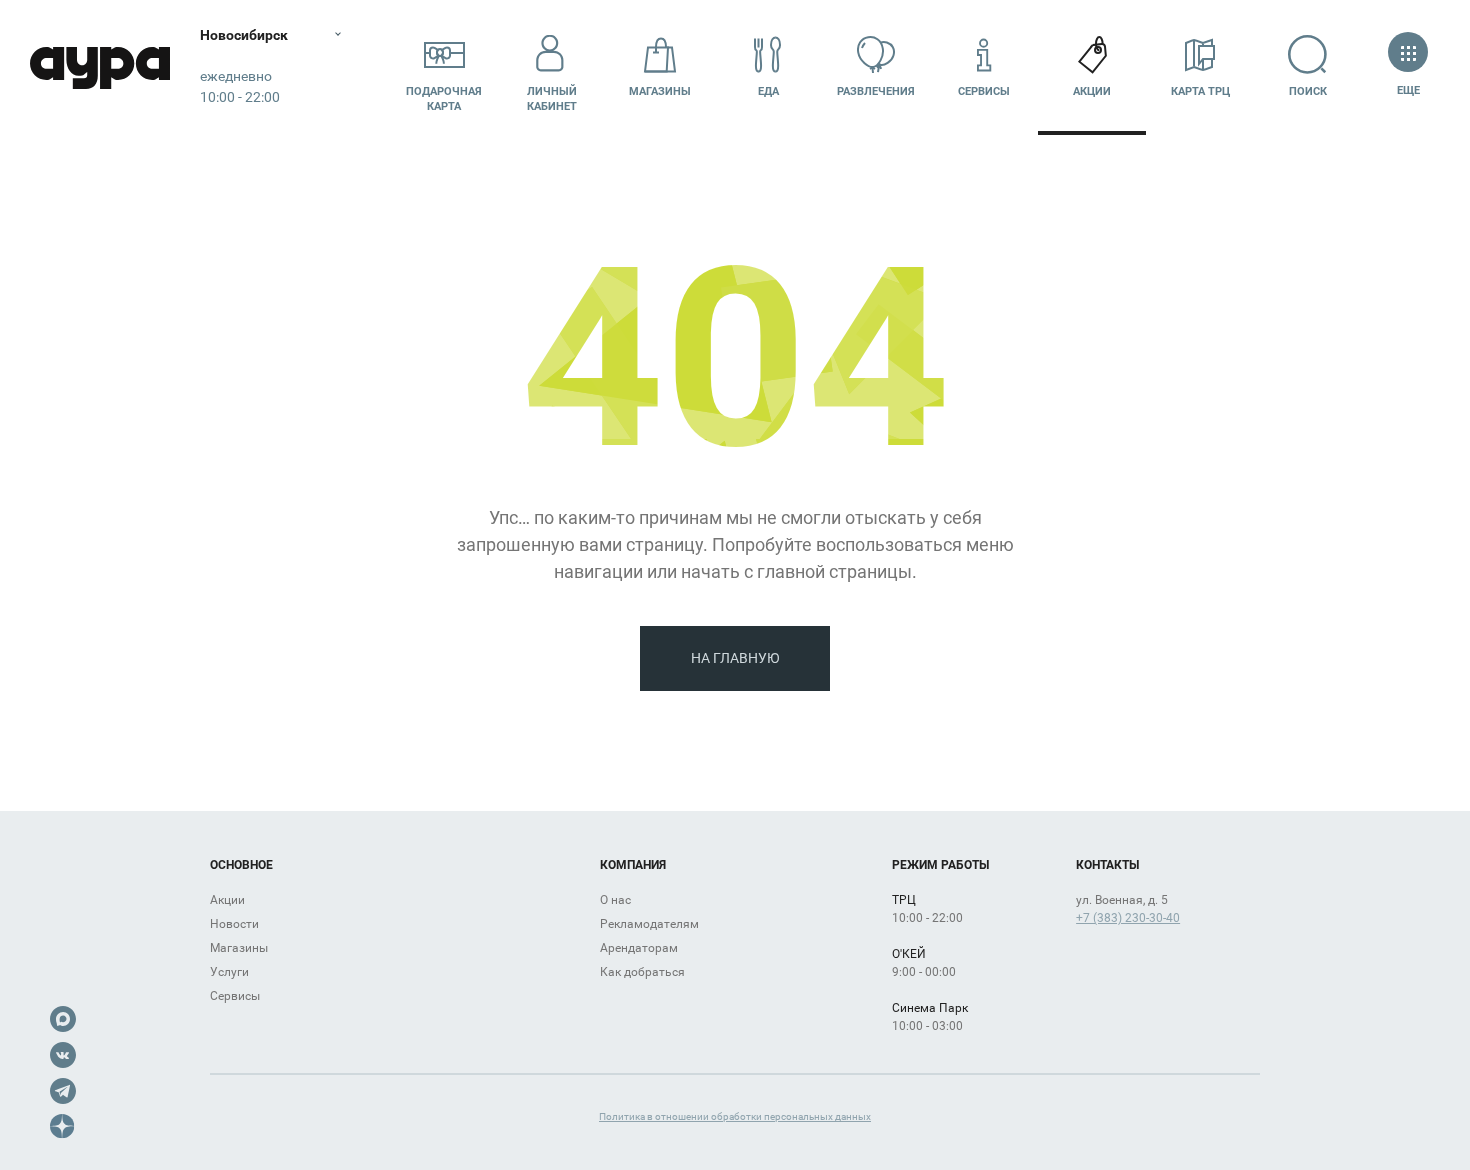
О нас (615, 900)
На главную (735, 658)
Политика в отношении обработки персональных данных (735, 1116)
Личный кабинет (552, 99)
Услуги (229, 972)
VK (63, 1055)
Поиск (1308, 91)
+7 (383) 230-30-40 (1128, 918)
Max (63, 1019)
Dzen (63, 1127)
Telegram (63, 1091)
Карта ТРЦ (1200, 91)
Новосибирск (244, 35)
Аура (100, 67)
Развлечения (876, 91)
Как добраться (642, 972)
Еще (1408, 90)
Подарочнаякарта (444, 99)
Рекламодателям (649, 924)
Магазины (660, 91)
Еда (768, 91)
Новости (234, 924)
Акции (1092, 91)
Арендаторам (639, 948)
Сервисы (984, 91)
